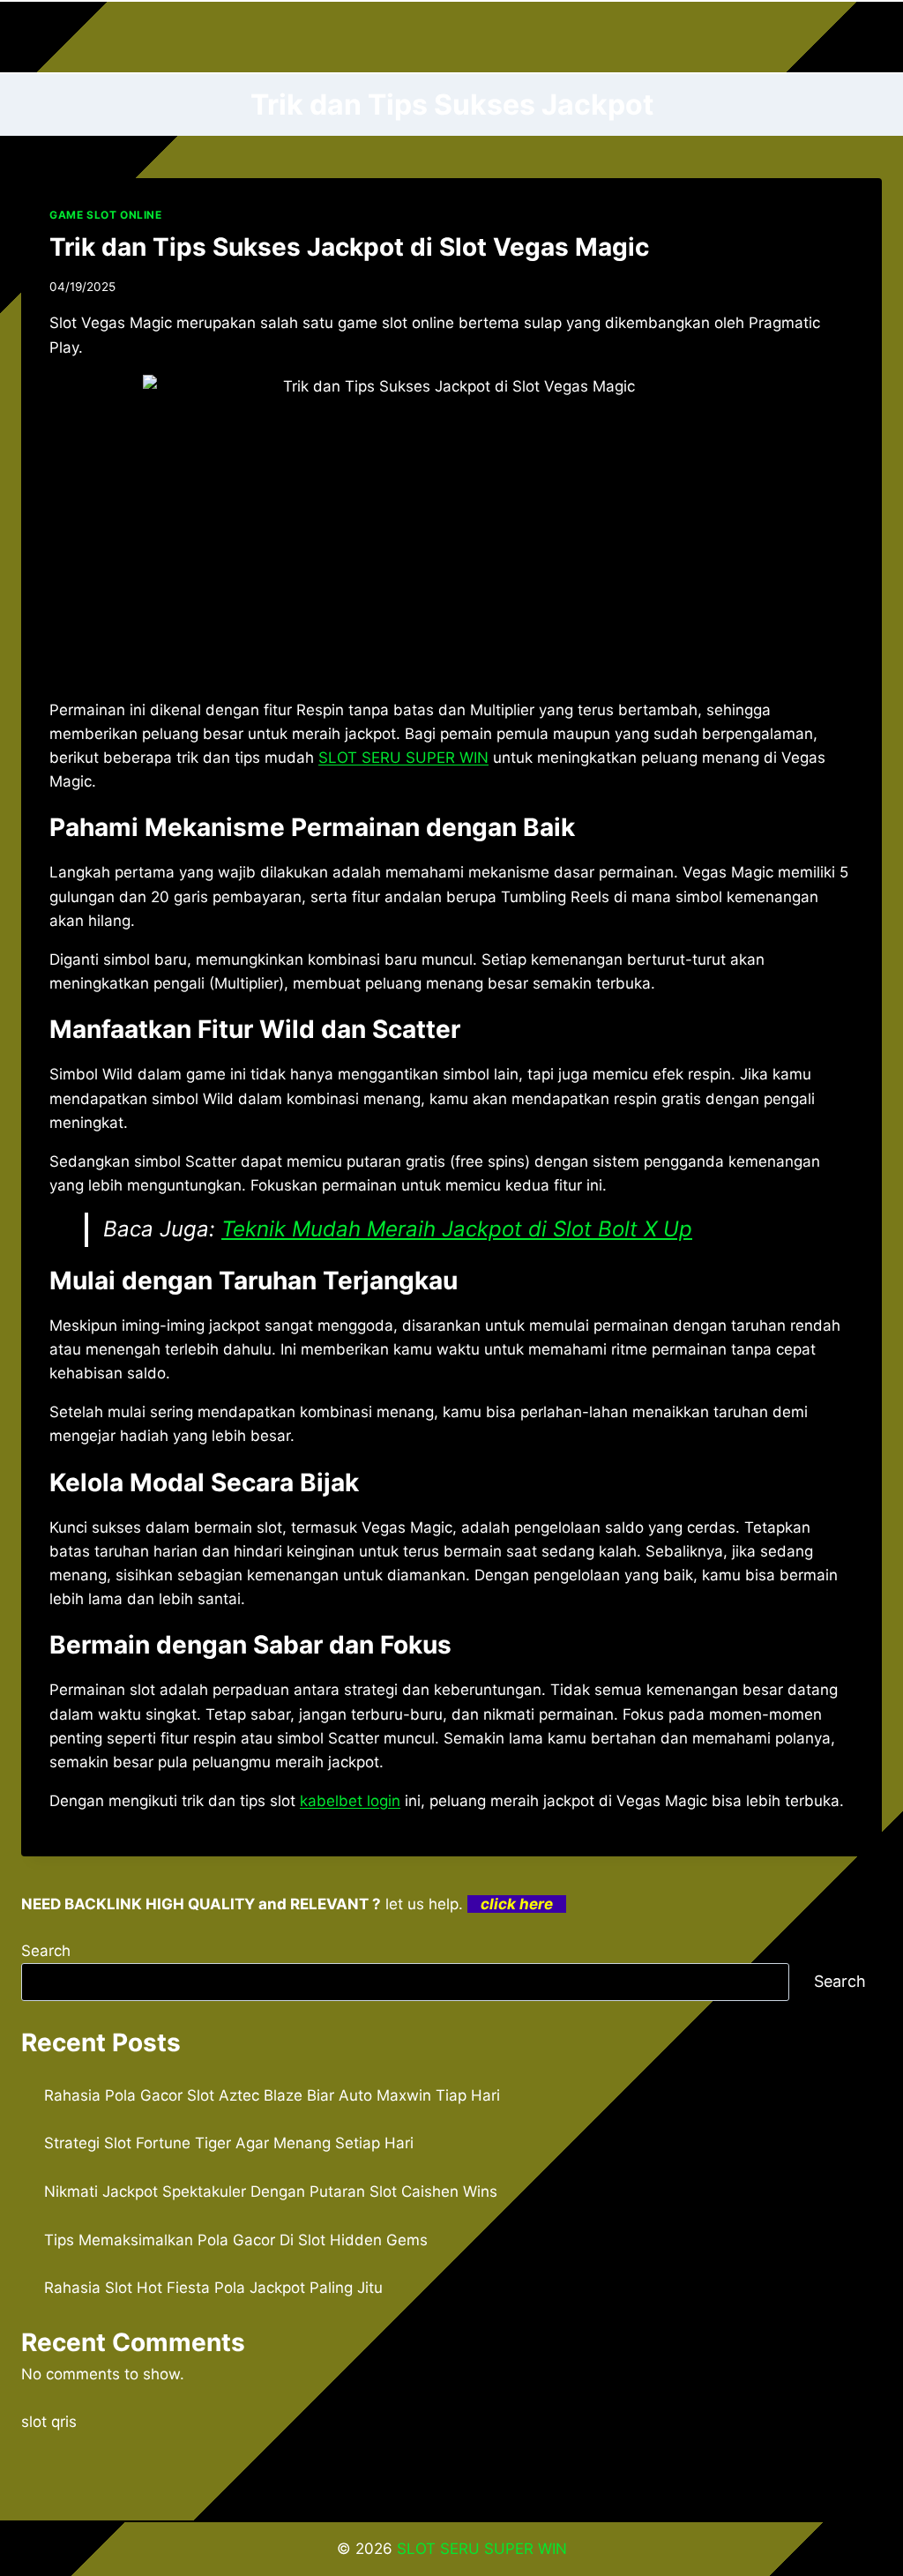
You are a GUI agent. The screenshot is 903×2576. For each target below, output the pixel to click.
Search (46, 1951)
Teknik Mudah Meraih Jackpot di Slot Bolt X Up (457, 1229)
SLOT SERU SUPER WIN (482, 2549)
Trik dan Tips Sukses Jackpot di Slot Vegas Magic (349, 247)
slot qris (49, 2422)
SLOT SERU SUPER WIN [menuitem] (403, 758)
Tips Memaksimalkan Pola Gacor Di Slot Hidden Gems (236, 2240)
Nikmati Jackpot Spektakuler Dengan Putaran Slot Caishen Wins (271, 2191)
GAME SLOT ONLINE (106, 215)
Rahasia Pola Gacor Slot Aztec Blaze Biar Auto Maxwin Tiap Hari (272, 2095)
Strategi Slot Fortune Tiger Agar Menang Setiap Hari (229, 2143)
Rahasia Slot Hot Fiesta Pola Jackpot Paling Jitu (213, 2288)
